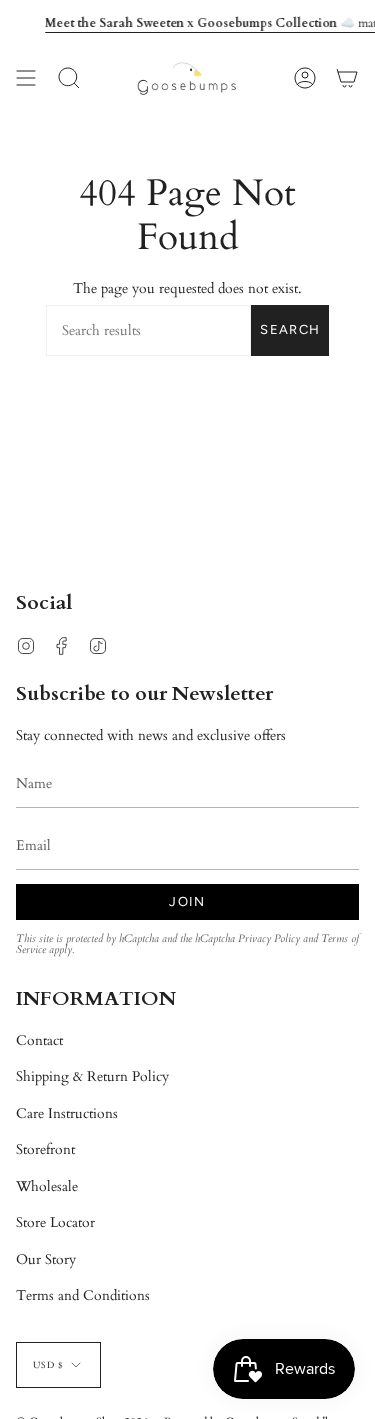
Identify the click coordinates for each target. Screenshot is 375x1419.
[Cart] (347, 78)
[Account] (305, 78)
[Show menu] (26, 78)
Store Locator (55, 1222)
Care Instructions (67, 1113)
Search (290, 329)
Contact (39, 1040)
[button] (69, 78)
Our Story (46, 1259)
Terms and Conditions (83, 1295)
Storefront (45, 1149)
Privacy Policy (269, 939)
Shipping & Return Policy (92, 1076)
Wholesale (47, 1186)
